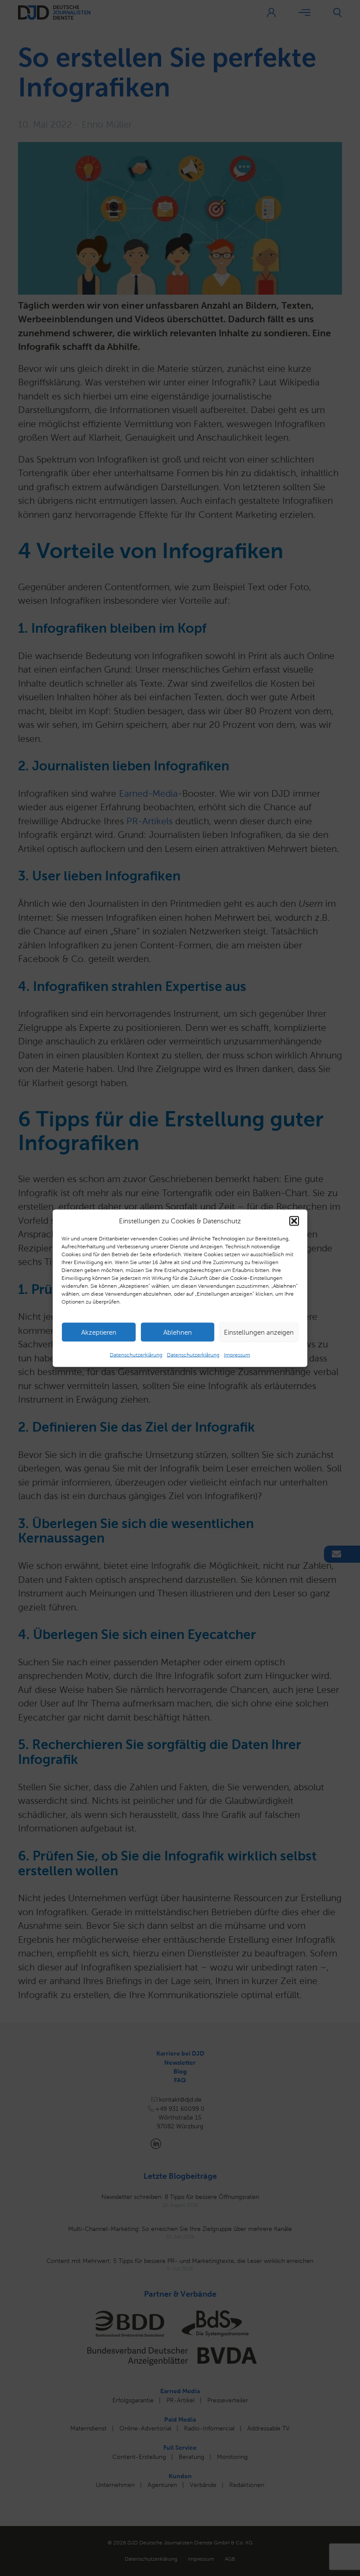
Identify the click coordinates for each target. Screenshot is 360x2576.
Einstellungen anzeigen (259, 1332)
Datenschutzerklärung (136, 1355)
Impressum (237, 1355)
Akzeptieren (99, 1332)
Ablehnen (178, 1332)
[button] (294, 1221)
